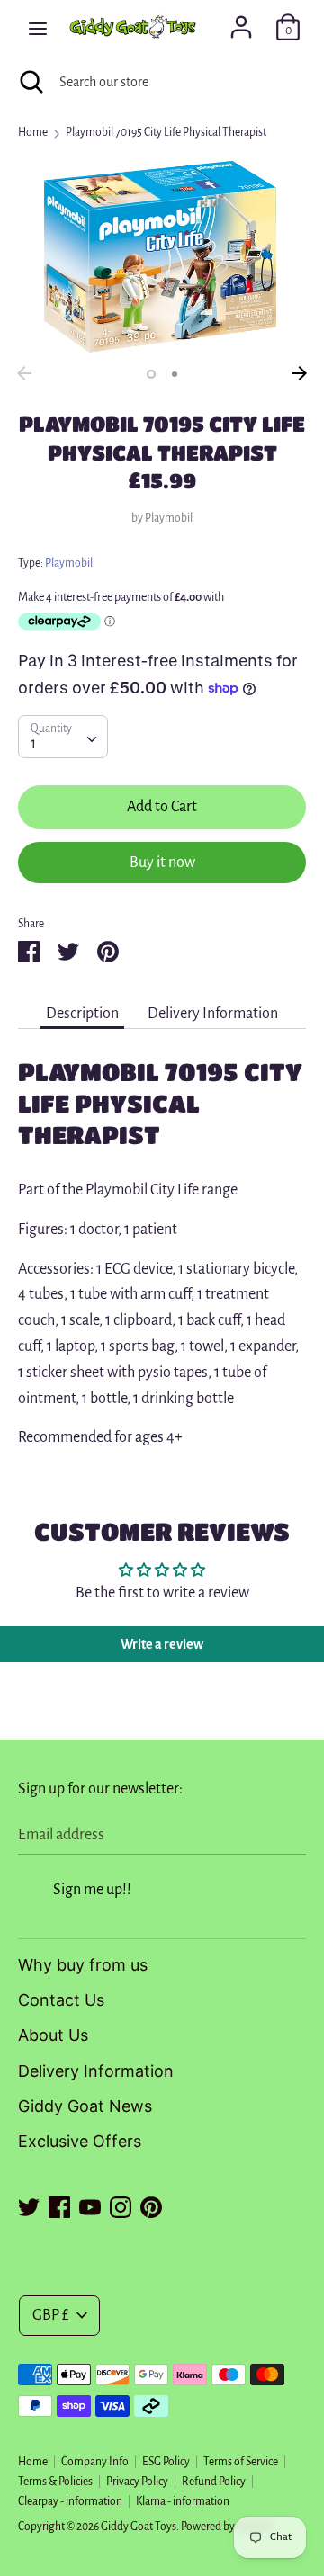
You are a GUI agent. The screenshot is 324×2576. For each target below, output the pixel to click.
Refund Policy (214, 2482)
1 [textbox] (33, 744)
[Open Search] (30, 82)
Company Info (95, 2462)
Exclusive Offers (80, 2141)
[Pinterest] (151, 2205)
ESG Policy (166, 2462)
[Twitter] (29, 2205)
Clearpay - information (70, 2501)
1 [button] (151, 374)
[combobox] (63, 737)
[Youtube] (90, 2205)
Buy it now (162, 863)
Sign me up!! (92, 1890)
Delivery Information (213, 1014)
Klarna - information (183, 2501)
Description (82, 1014)
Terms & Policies (55, 2482)
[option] (162, 256)
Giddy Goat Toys (139, 2527)
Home (33, 2462)
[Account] (241, 22)
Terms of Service (241, 2462)
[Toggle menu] (38, 27)
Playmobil (169, 518)
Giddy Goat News (85, 2106)
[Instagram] (121, 2205)
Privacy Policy (137, 2482)
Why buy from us (83, 1965)
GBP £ (50, 2315)
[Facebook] (59, 2205)
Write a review (162, 1644)
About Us (53, 2035)
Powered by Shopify (227, 2527)
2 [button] (175, 374)
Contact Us (61, 2000)
